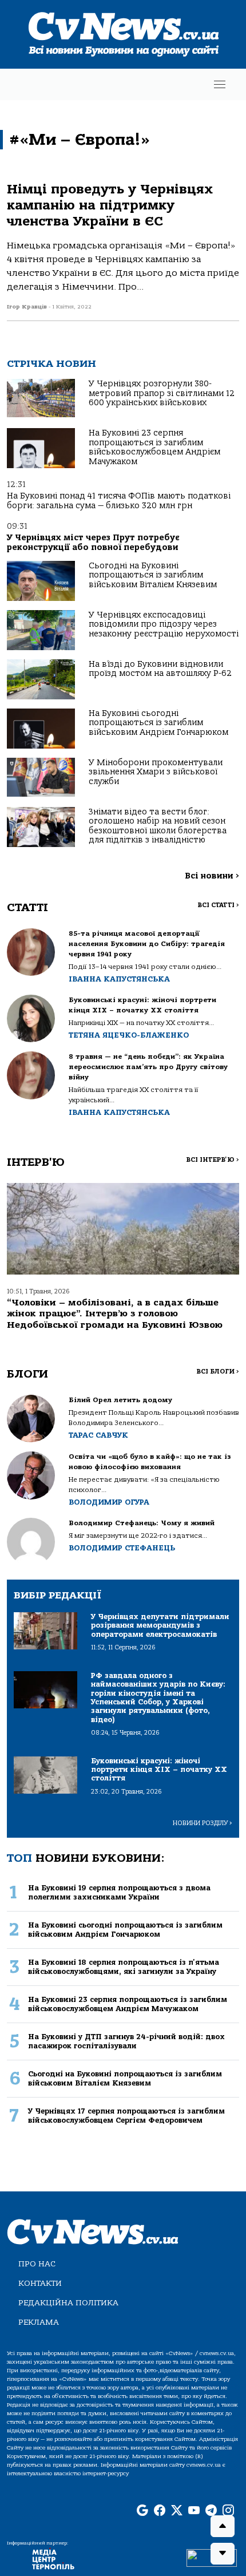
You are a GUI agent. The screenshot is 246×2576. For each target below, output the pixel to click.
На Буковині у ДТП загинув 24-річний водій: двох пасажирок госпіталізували (126, 2041)
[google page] (142, 2511)
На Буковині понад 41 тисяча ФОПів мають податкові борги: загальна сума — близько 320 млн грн (119, 500)
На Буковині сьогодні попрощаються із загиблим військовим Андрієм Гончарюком (158, 723)
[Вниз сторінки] (223, 2554)
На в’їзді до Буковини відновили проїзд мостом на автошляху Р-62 (160, 669)
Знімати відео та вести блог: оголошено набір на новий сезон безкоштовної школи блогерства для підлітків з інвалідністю (158, 826)
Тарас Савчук (98, 1435)
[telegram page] (211, 2511)
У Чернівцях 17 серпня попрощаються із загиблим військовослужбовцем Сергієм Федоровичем (126, 2115)
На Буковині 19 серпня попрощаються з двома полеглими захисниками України (119, 1892)
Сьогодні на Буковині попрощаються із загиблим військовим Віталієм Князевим (153, 575)
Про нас (37, 2264)
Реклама (39, 2322)
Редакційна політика (68, 2303)
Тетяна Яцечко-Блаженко (129, 1035)
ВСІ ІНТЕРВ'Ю (213, 1160)
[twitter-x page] (177, 2511)
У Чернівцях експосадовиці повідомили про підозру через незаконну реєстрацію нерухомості (164, 624)
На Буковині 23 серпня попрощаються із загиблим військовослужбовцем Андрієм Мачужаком (154, 447)
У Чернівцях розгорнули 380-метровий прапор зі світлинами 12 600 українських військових (162, 393)
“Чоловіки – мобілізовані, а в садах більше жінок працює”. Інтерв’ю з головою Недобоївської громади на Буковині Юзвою (115, 1313)
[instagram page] (228, 2511)
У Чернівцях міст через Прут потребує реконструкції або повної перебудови (93, 542)
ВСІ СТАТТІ (218, 905)
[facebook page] (160, 2511)
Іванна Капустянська (119, 979)
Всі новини (212, 876)
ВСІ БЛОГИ (218, 1372)
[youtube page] (194, 2511)
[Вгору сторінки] (223, 2526)
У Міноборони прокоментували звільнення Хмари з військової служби (156, 772)
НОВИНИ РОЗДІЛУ (203, 1823)
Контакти (40, 2283)
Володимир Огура (109, 1502)
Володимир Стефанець (122, 1548)
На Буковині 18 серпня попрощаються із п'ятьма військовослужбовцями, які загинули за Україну (124, 1966)
